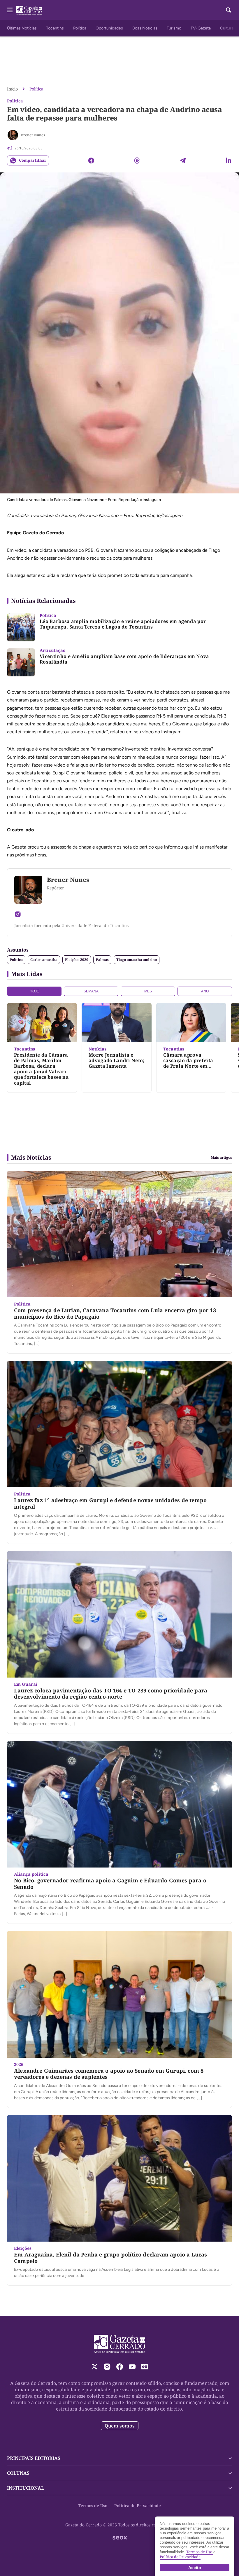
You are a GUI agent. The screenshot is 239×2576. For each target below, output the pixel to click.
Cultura (227, 28)
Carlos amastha (44, 960)
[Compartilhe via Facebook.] (91, 160)
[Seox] (120, 2538)
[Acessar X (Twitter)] (95, 2367)
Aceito (195, 2568)
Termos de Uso (93, 2506)
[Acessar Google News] (145, 2367)
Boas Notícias (145, 28)
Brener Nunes (33, 135)
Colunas (18, 2473)
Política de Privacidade (138, 2506)
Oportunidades (109, 28)
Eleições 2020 (77, 960)
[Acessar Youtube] (132, 2367)
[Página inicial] (120, 2344)
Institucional (26, 2488)
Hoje (34, 991)
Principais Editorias (34, 2458)
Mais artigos (221, 1158)
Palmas (102, 960)
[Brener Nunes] (13, 135)
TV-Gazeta (201, 28)
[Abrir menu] (10, 10)
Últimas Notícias (22, 28)
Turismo (174, 28)
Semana (91, 991)
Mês (148, 991)
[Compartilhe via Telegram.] (183, 160)
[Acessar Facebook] (120, 2367)
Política (80, 28)
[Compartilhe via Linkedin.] (229, 160)
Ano (205, 991)
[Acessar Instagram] (18, 914)
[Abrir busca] (229, 10)
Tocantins (55, 28)
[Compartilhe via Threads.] (137, 160)
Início (12, 89)
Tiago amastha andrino (137, 960)
